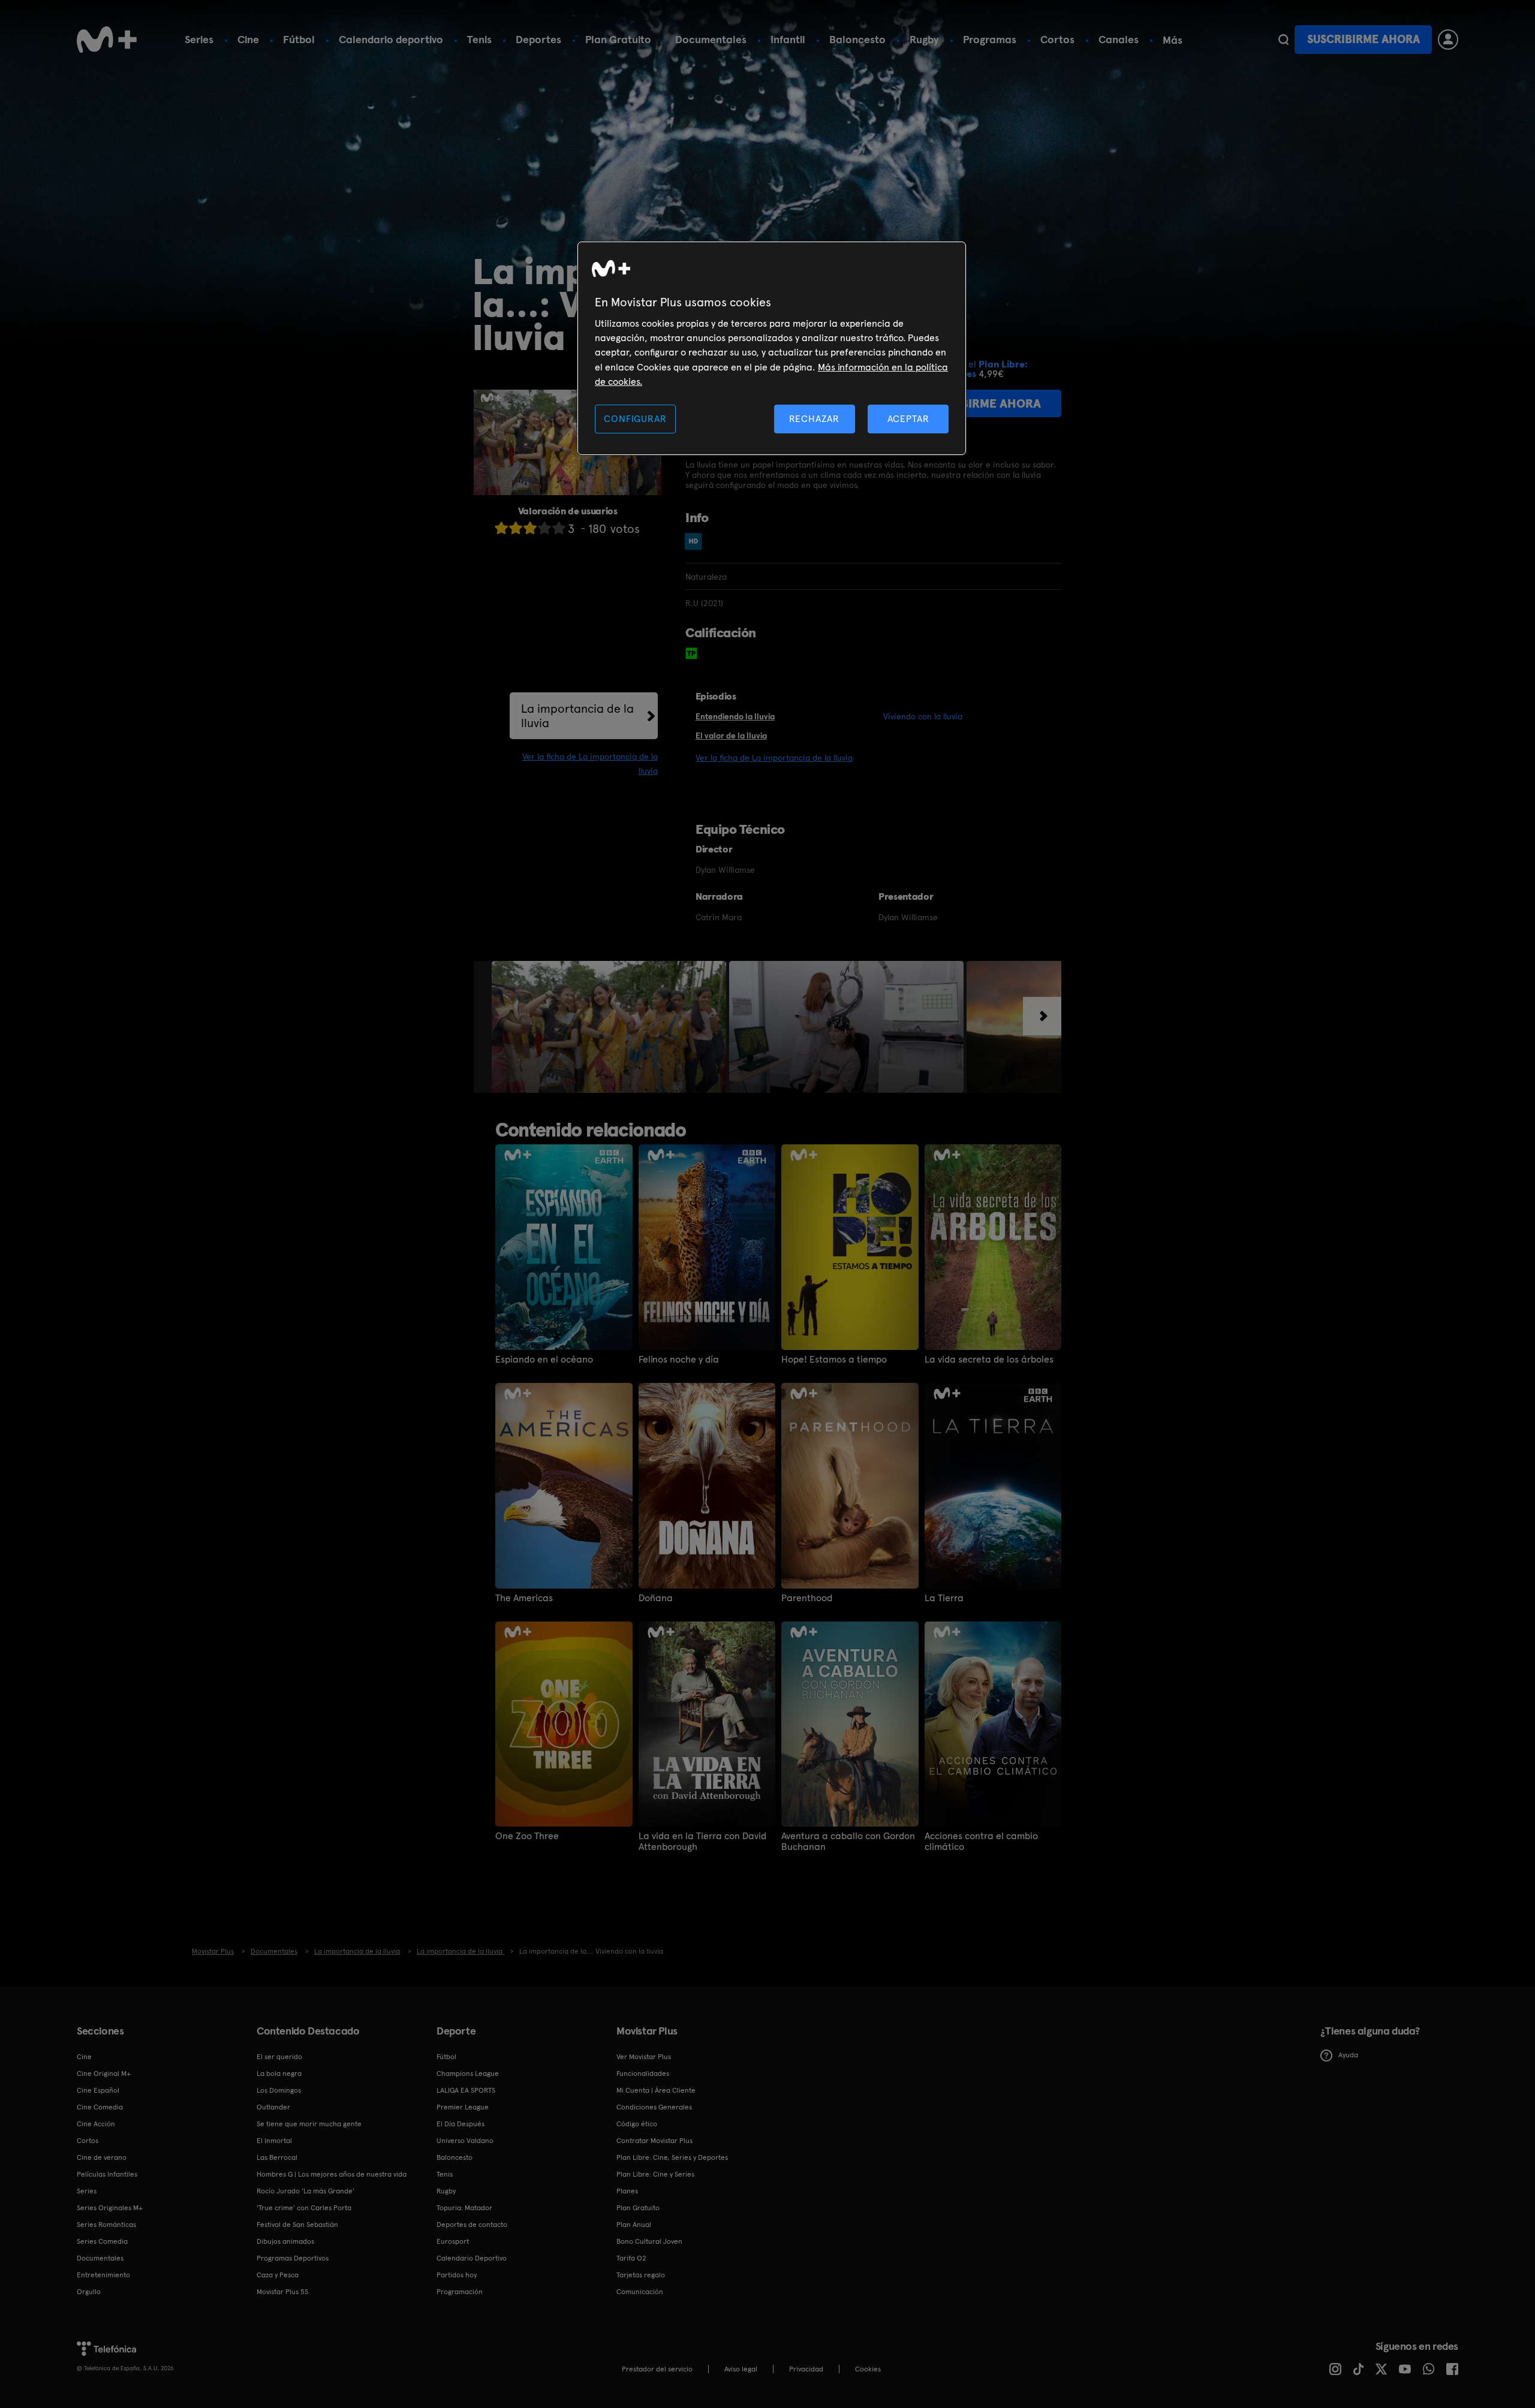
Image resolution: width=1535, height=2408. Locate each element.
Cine (248, 39)
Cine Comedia (100, 2107)
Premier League (463, 2107)
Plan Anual (634, 2225)
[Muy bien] (559, 528)
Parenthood (807, 1598)
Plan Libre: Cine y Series (655, 2174)
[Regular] (530, 528)
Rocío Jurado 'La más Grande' (306, 2191)
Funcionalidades (643, 2074)
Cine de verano (102, 2157)
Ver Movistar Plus (644, 2057)
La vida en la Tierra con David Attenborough (702, 1842)
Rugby (924, 39)
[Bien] (544, 528)
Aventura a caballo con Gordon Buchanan (848, 1842)
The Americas (524, 1598)
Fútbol (299, 39)
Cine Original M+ (104, 2074)
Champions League (468, 2074)
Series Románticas (106, 2225)
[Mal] (516, 528)
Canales (1119, 39)
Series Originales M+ (110, 2208)
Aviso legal (741, 2369)
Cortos (1057, 39)
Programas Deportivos (293, 2258)
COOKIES (868, 2369)
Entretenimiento (103, 2275)
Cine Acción (96, 2124)
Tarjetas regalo (641, 2275)
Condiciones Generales (654, 2107)
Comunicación (640, 2292)
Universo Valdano (465, 2141)
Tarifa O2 (631, 2258)
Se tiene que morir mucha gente (309, 2124)
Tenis (479, 39)
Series (199, 39)
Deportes (538, 39)
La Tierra (944, 1598)
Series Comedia (102, 2241)
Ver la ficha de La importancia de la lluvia (774, 758)
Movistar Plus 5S (282, 2292)
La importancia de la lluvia (577, 716)
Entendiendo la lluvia (735, 716)
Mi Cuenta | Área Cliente (656, 2090)
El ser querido (279, 2057)
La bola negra (279, 2074)
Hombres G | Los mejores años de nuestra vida (332, 2174)
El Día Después (460, 2124)
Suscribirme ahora (1364, 39)
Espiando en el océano (544, 1360)
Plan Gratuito (618, 39)
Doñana (656, 1598)
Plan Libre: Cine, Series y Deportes (672, 2157)
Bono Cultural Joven (649, 2241)
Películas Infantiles (107, 2174)
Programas (990, 39)
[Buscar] (1283, 40)
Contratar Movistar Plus (654, 2141)
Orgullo (89, 2292)
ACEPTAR (908, 419)
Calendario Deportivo (472, 2258)
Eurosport (453, 2241)
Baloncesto (857, 39)
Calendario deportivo (391, 39)
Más (1173, 40)
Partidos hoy (457, 2275)
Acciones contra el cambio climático (981, 1842)
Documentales (711, 39)
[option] (610, 1027)
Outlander (273, 2107)
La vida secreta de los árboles (989, 1360)
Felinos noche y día (679, 1360)
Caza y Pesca (278, 2275)
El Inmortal (274, 2141)
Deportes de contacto (472, 2225)
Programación (460, 2292)
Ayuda (1348, 2055)
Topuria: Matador (464, 2208)
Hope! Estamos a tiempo (834, 1360)
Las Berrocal (277, 2157)
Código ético (637, 2124)
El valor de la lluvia (731, 736)
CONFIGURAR (635, 419)
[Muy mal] (501, 528)
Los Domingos (279, 2090)
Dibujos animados (285, 2241)
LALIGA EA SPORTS (466, 2090)
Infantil (788, 39)
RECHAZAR (814, 419)
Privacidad (806, 2369)
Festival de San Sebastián (297, 2225)
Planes (627, 2191)
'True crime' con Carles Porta (304, 2208)
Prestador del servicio (657, 2369)
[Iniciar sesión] (1448, 40)
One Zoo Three (527, 1836)
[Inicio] (107, 40)
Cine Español (98, 2090)
